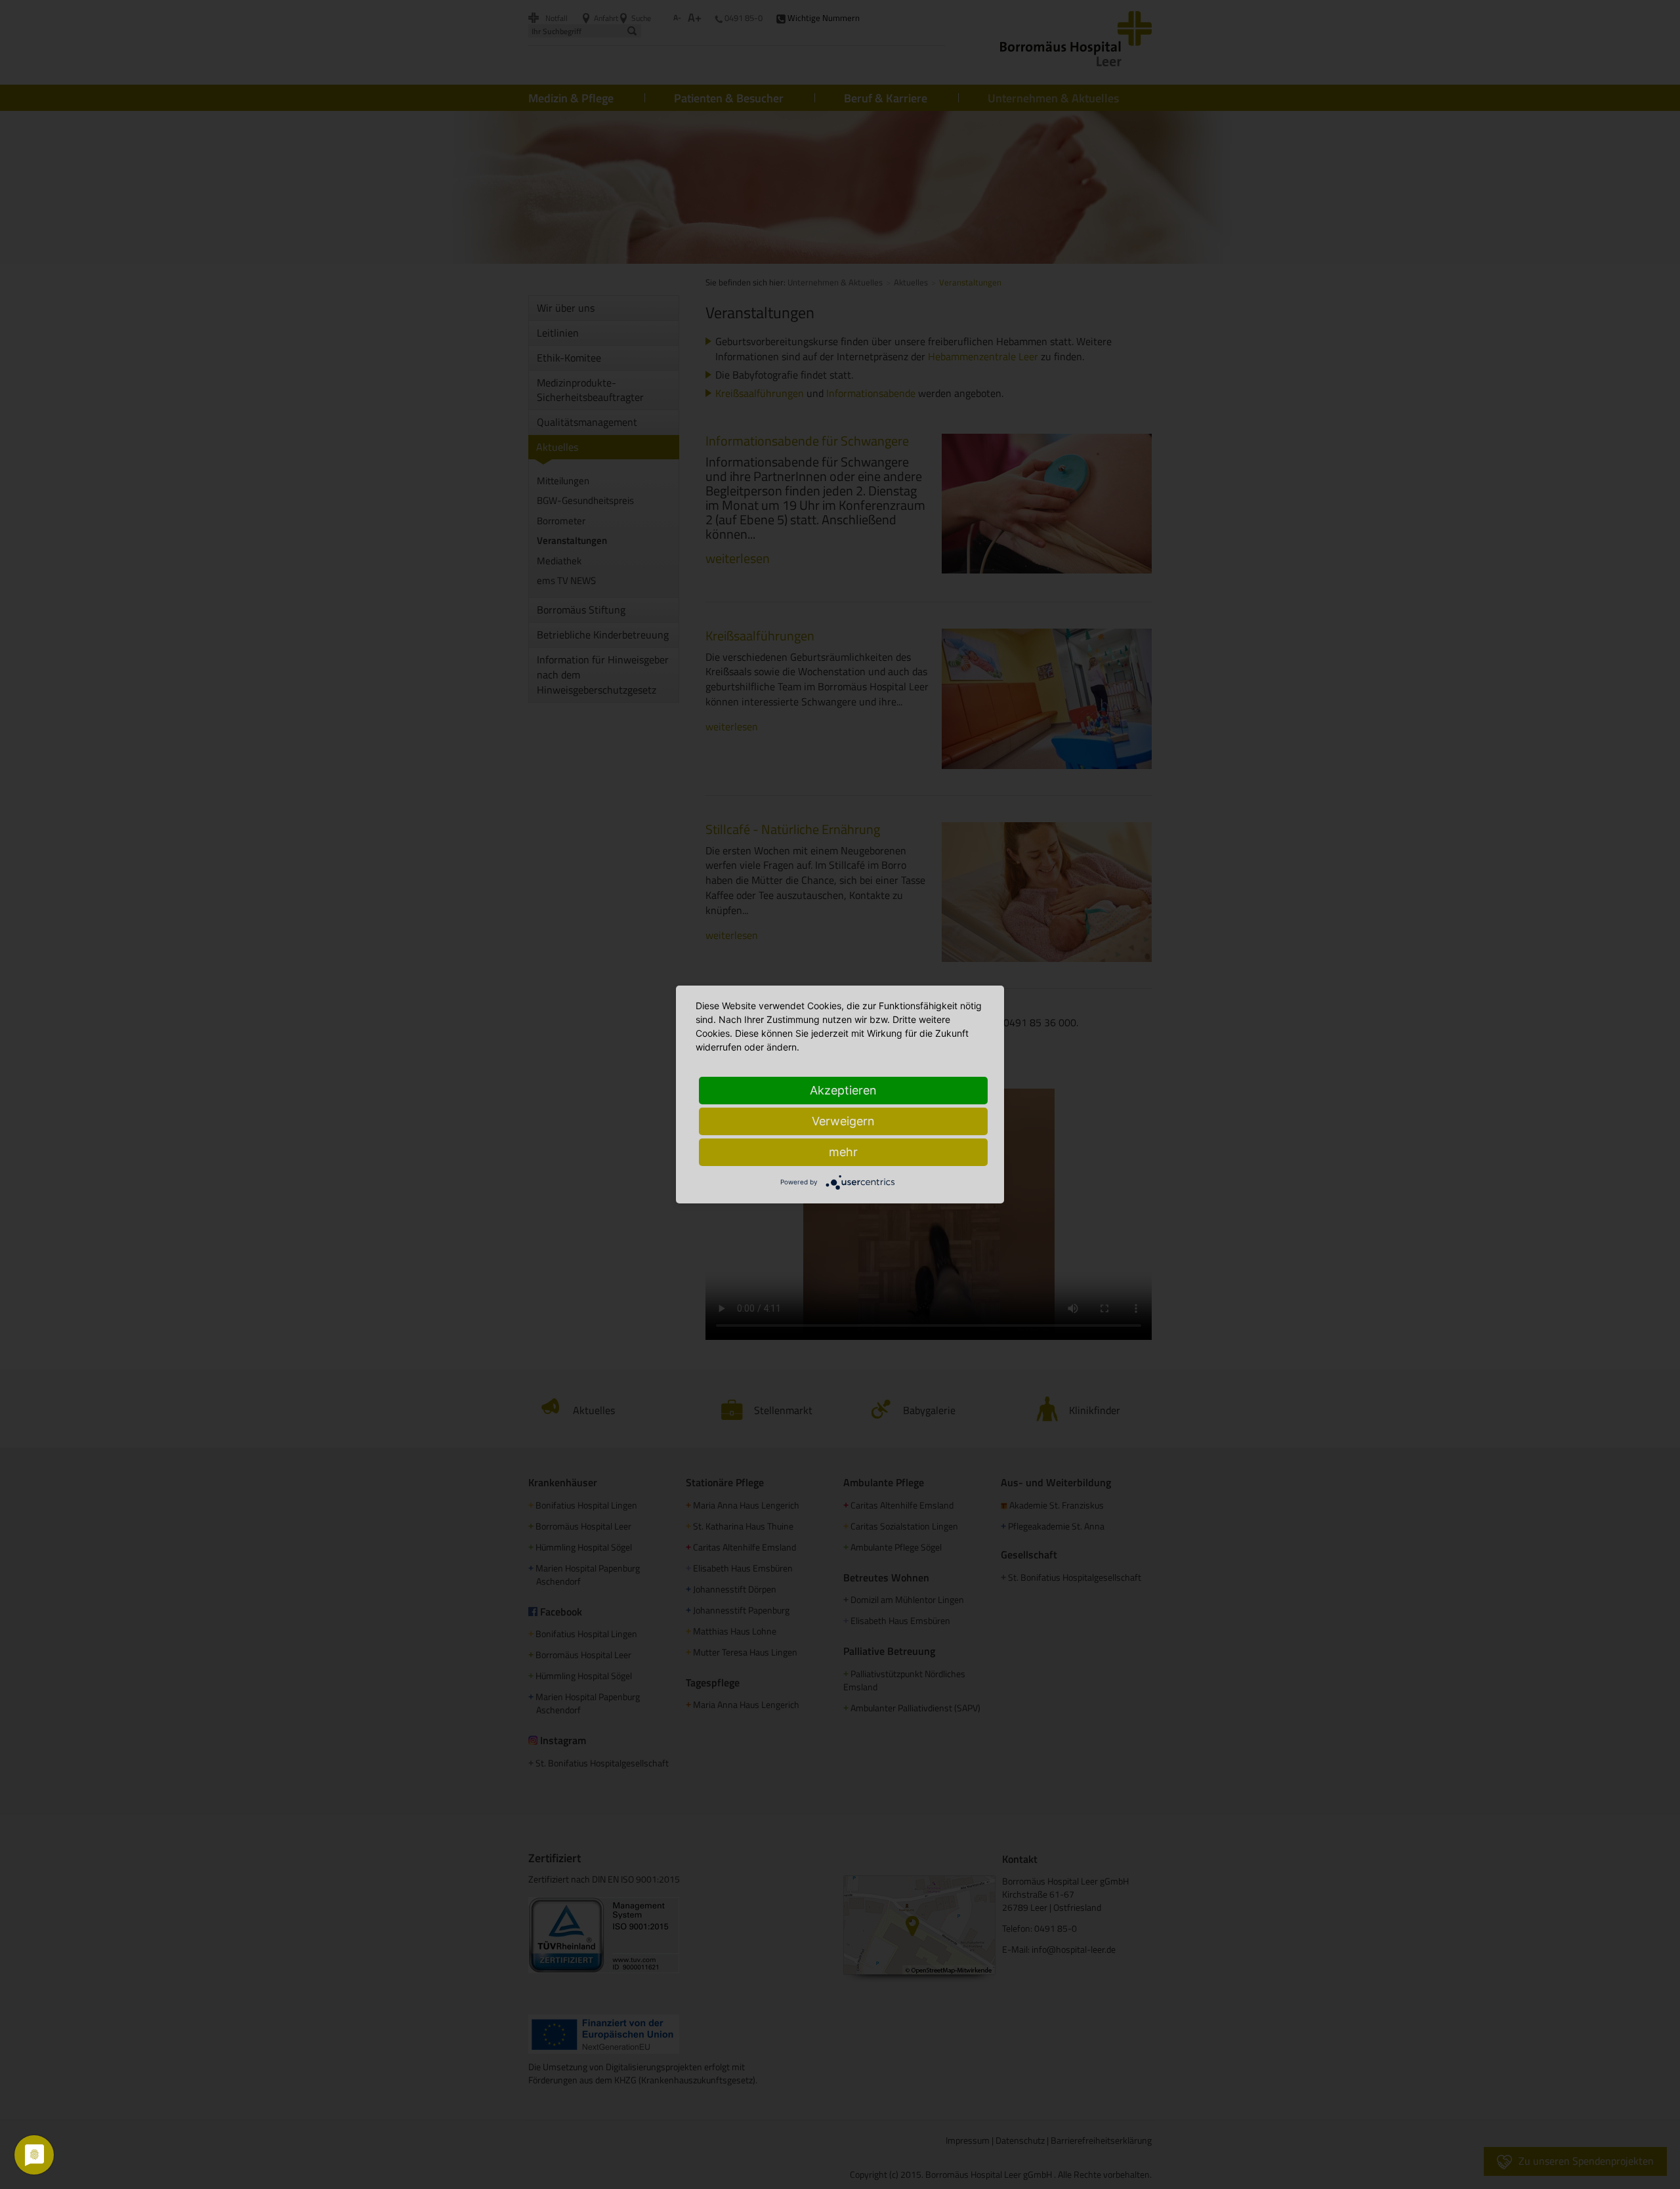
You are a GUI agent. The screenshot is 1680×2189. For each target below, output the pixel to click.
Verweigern (843, 1121)
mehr (843, 1152)
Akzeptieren (843, 1090)
